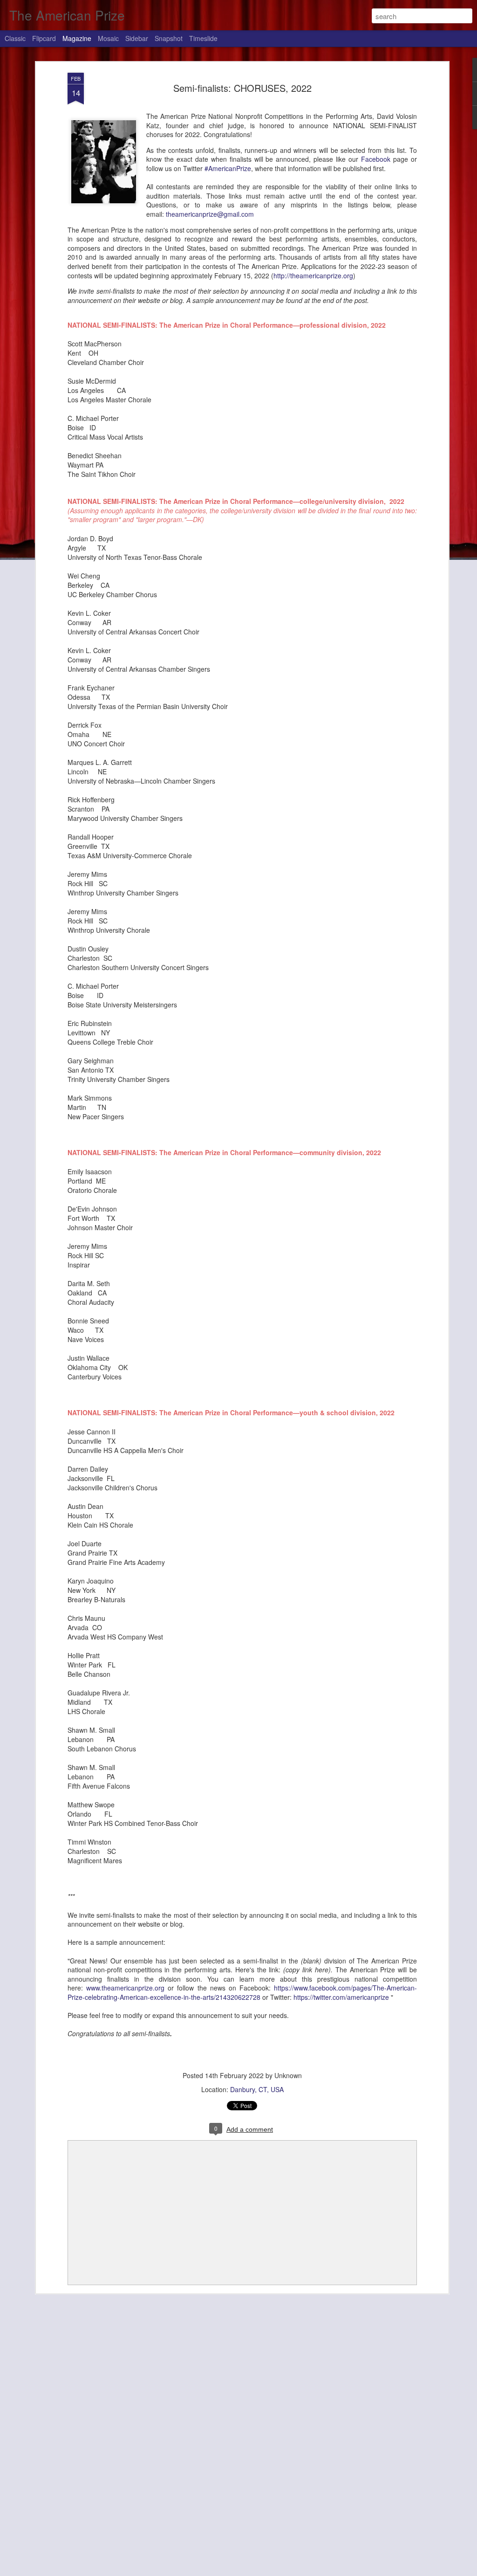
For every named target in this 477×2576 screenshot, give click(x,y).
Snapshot (169, 38)
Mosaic (108, 38)
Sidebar (137, 38)
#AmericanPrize (228, 168)
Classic (15, 38)
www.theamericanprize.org (125, 1988)
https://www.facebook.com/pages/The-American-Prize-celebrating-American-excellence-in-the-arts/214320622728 (242, 1992)
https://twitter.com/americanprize (341, 1997)
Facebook (376, 159)
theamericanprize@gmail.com (211, 214)
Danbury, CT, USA (257, 2089)
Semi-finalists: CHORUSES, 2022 (242, 88)
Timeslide (203, 38)
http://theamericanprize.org (313, 276)
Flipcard (44, 38)
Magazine (77, 38)
